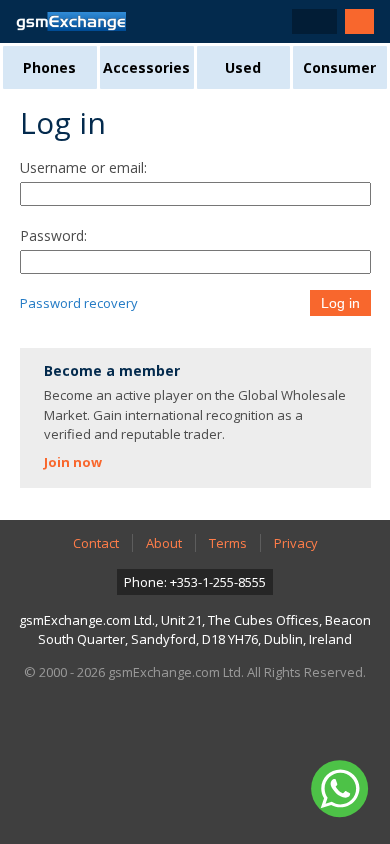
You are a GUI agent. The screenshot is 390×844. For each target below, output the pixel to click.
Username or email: (83, 167)
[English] (314, 21)
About (164, 543)
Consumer (339, 67)
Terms (228, 543)
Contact (96, 543)
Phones (49, 67)
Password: (53, 235)
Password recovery (79, 303)
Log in (340, 303)
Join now (73, 462)
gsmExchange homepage (71, 21)
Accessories (146, 67)
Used (243, 67)
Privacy (296, 543)
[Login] (359, 21)
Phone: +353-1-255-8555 (195, 582)
